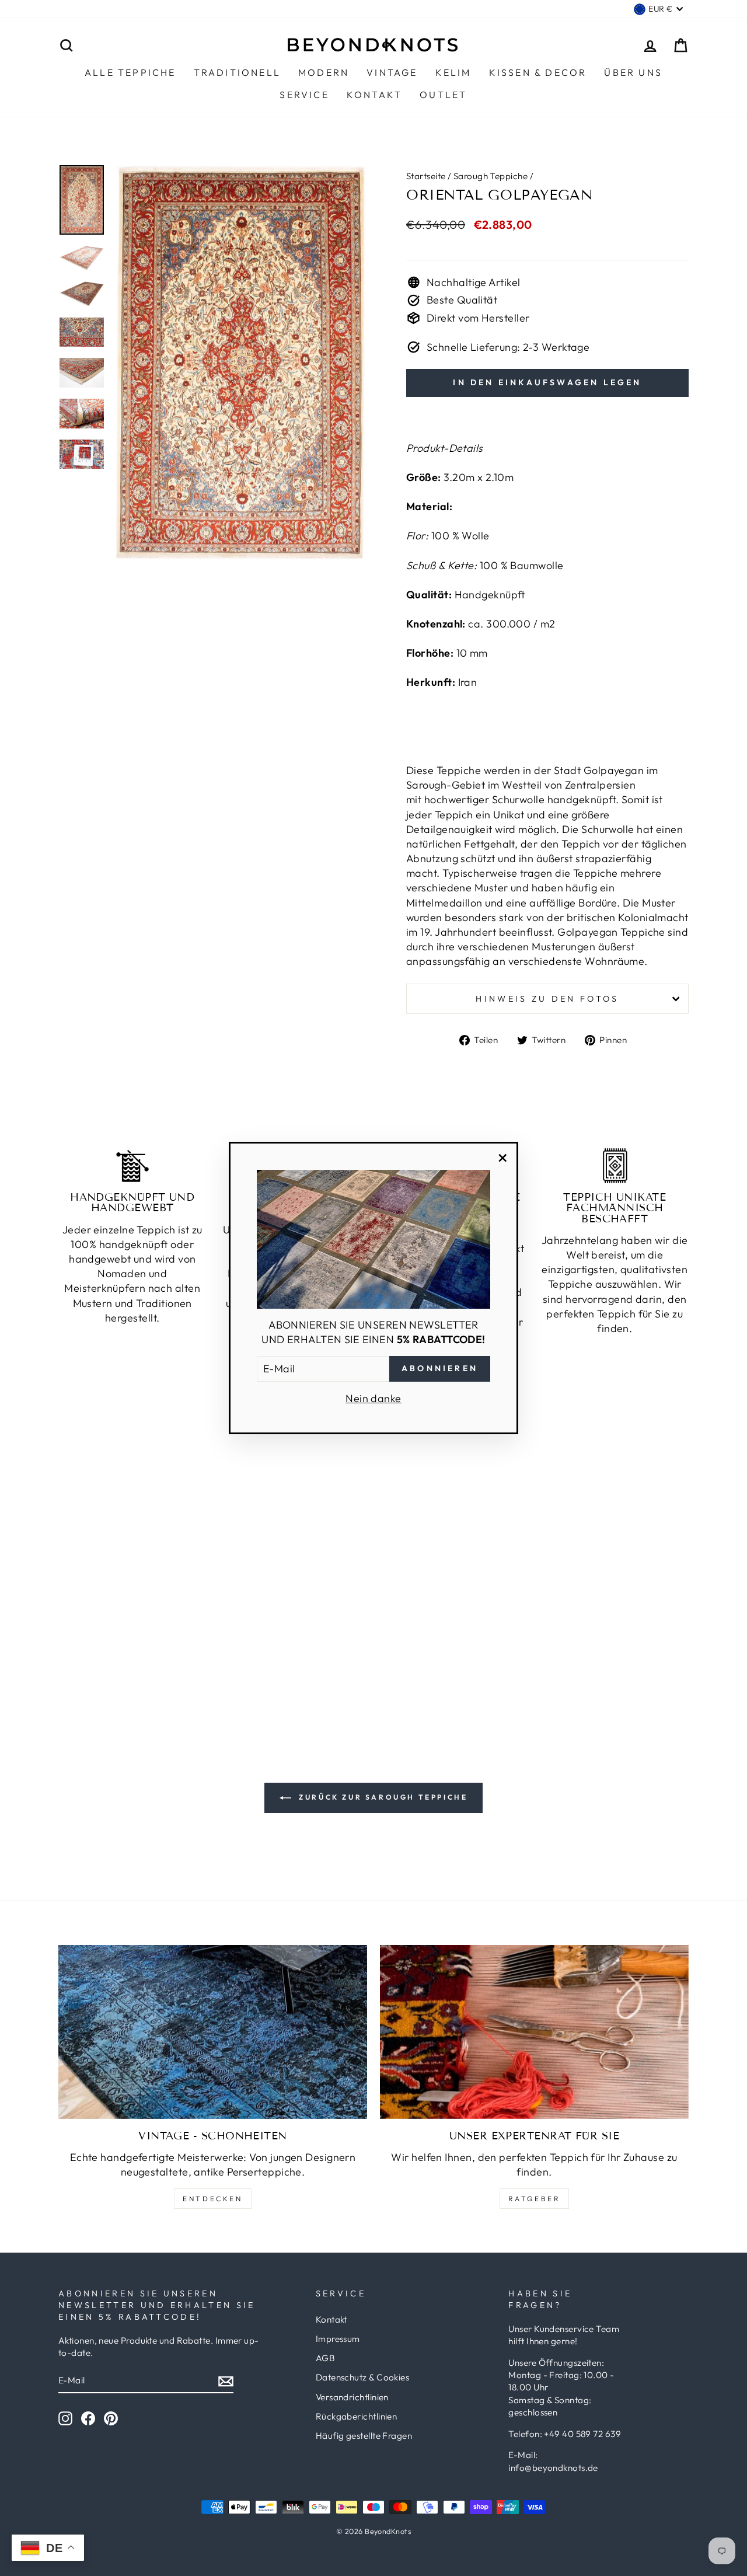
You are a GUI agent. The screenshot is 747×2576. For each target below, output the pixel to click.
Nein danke (373, 1398)
